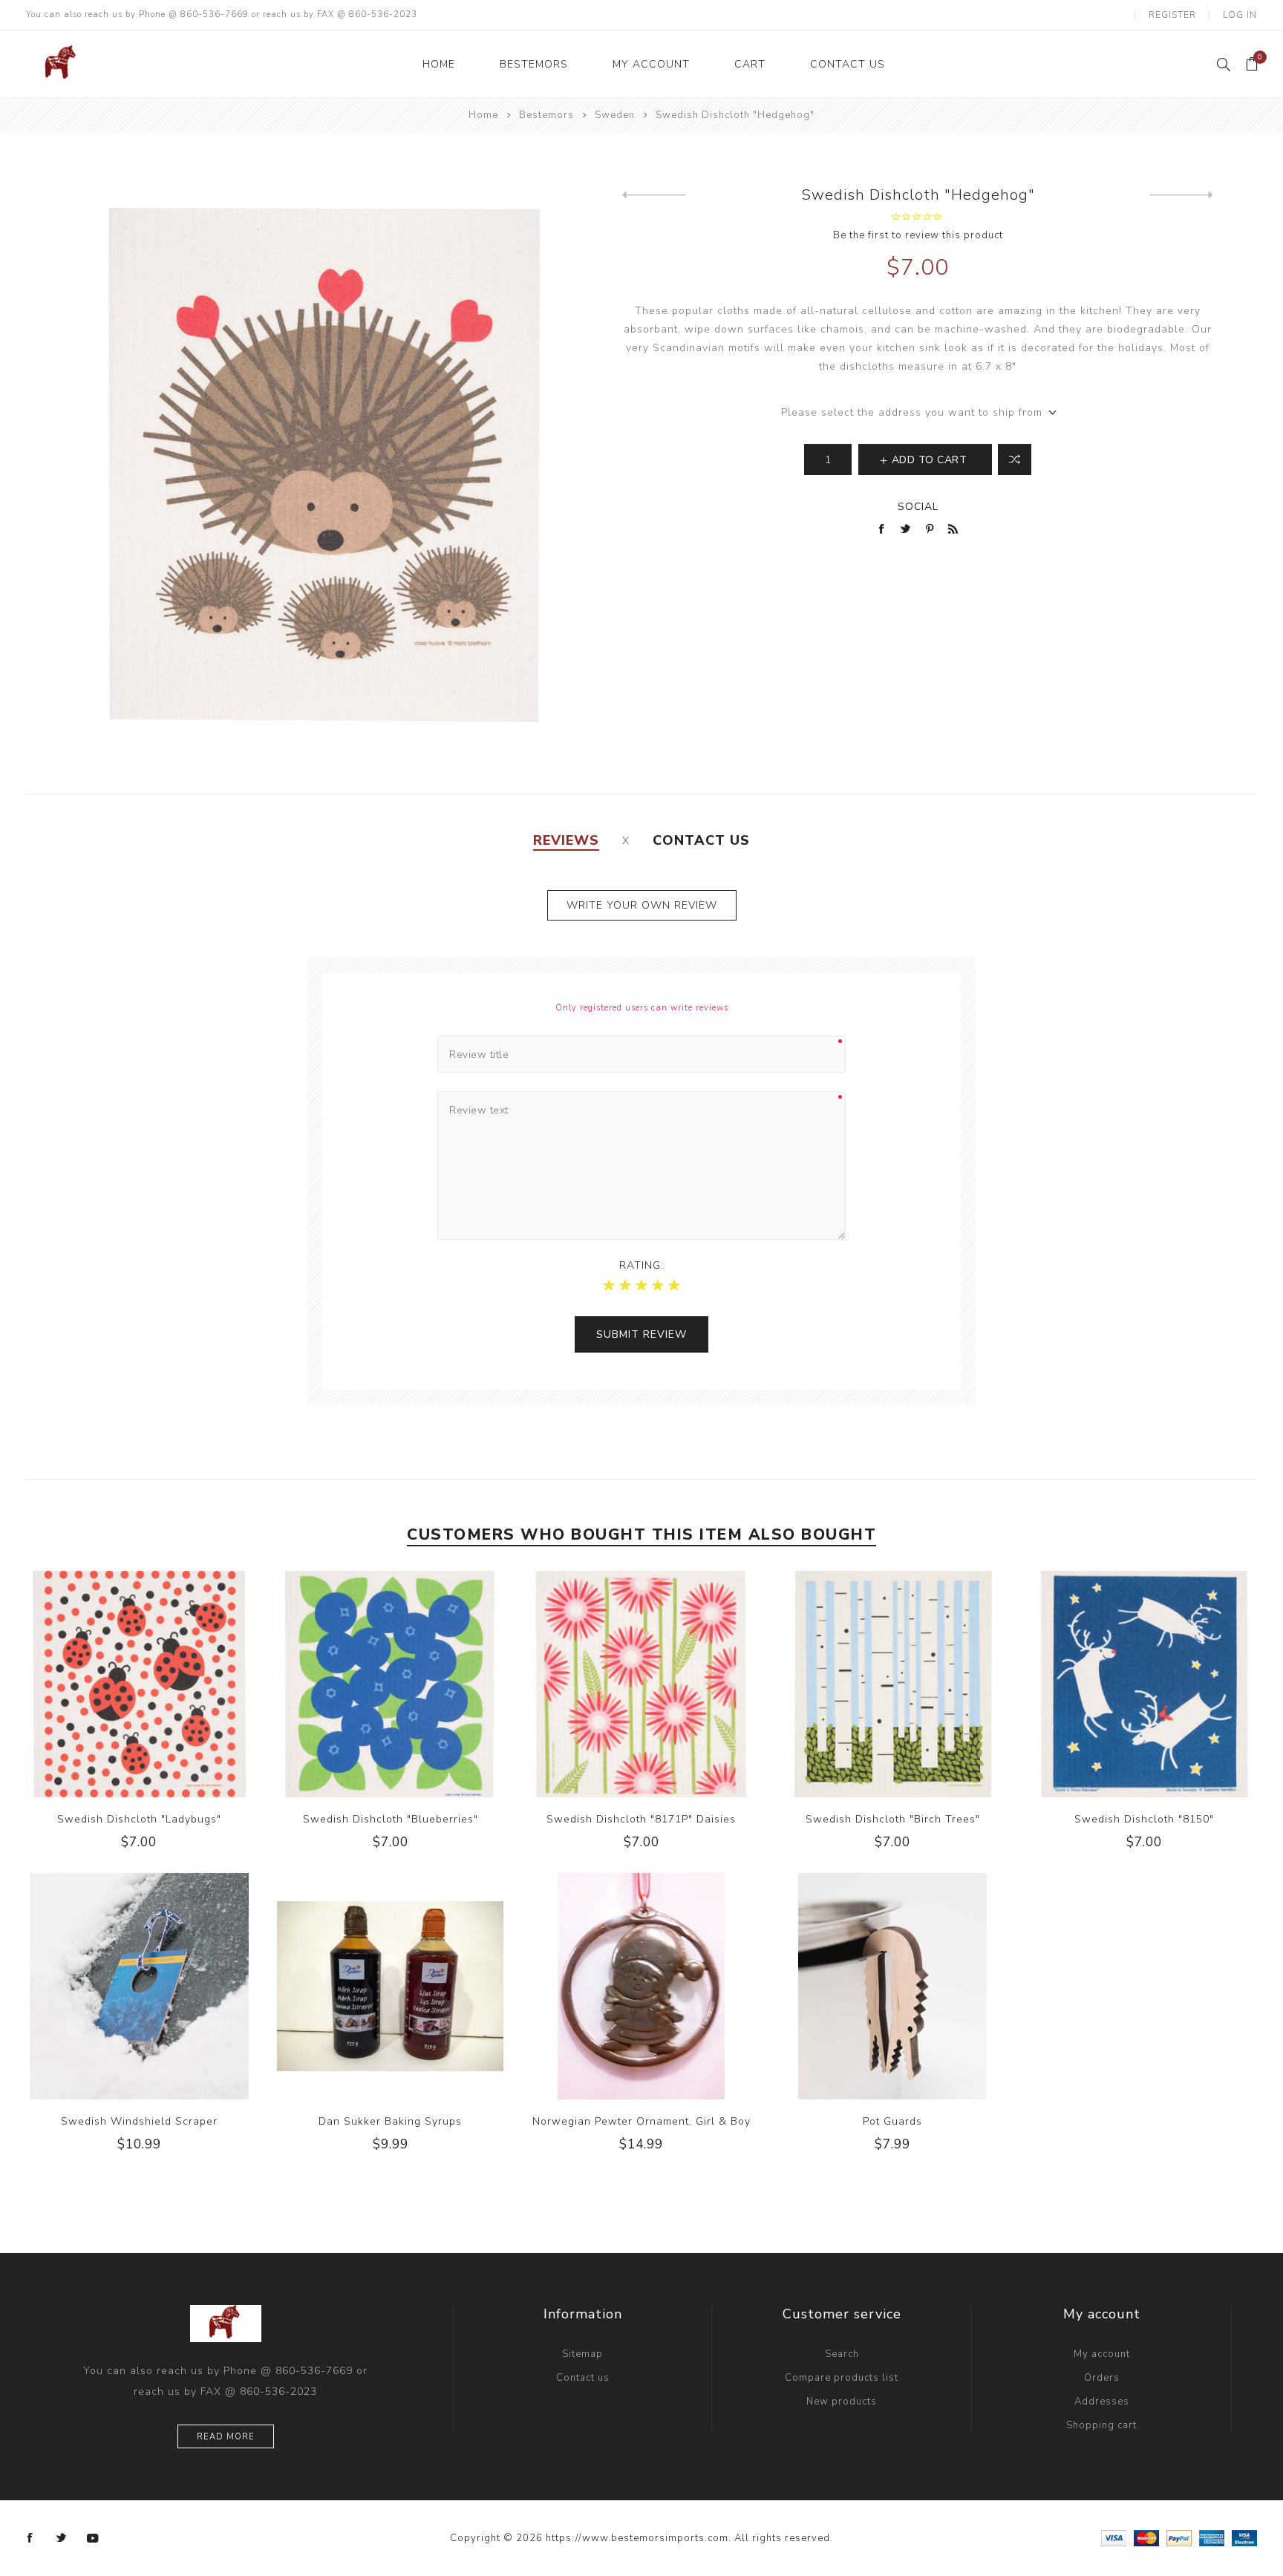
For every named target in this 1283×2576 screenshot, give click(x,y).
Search (842, 2354)
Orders (1102, 2378)
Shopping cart (1101, 2425)
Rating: (641, 1265)
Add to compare (139, 1684)
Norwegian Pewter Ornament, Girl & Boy (641, 2121)
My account (1102, 2354)
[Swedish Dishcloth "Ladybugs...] (1182, 195)
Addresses (1102, 2402)
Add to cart (169, 1684)
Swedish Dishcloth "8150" (1144, 1819)
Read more (226, 2437)
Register (1172, 15)
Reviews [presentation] (566, 840)
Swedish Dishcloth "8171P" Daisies (641, 1819)
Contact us (583, 2378)
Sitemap (582, 2354)
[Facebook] (30, 2538)
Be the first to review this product (918, 235)
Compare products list (842, 2378)
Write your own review (642, 905)
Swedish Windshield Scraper (139, 2121)
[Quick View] (109, 1684)
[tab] (566, 840)
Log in (1240, 15)
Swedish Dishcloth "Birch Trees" (893, 1819)
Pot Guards (892, 2121)
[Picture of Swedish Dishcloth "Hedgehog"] (322, 463)
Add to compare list (1015, 460)
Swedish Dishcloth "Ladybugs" (139, 1819)
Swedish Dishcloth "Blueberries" (391, 1819)
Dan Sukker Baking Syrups (390, 2121)
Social (918, 507)
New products (842, 2402)
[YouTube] (93, 2538)
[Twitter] (62, 2538)
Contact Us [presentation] (701, 840)
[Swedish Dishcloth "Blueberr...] (654, 195)
